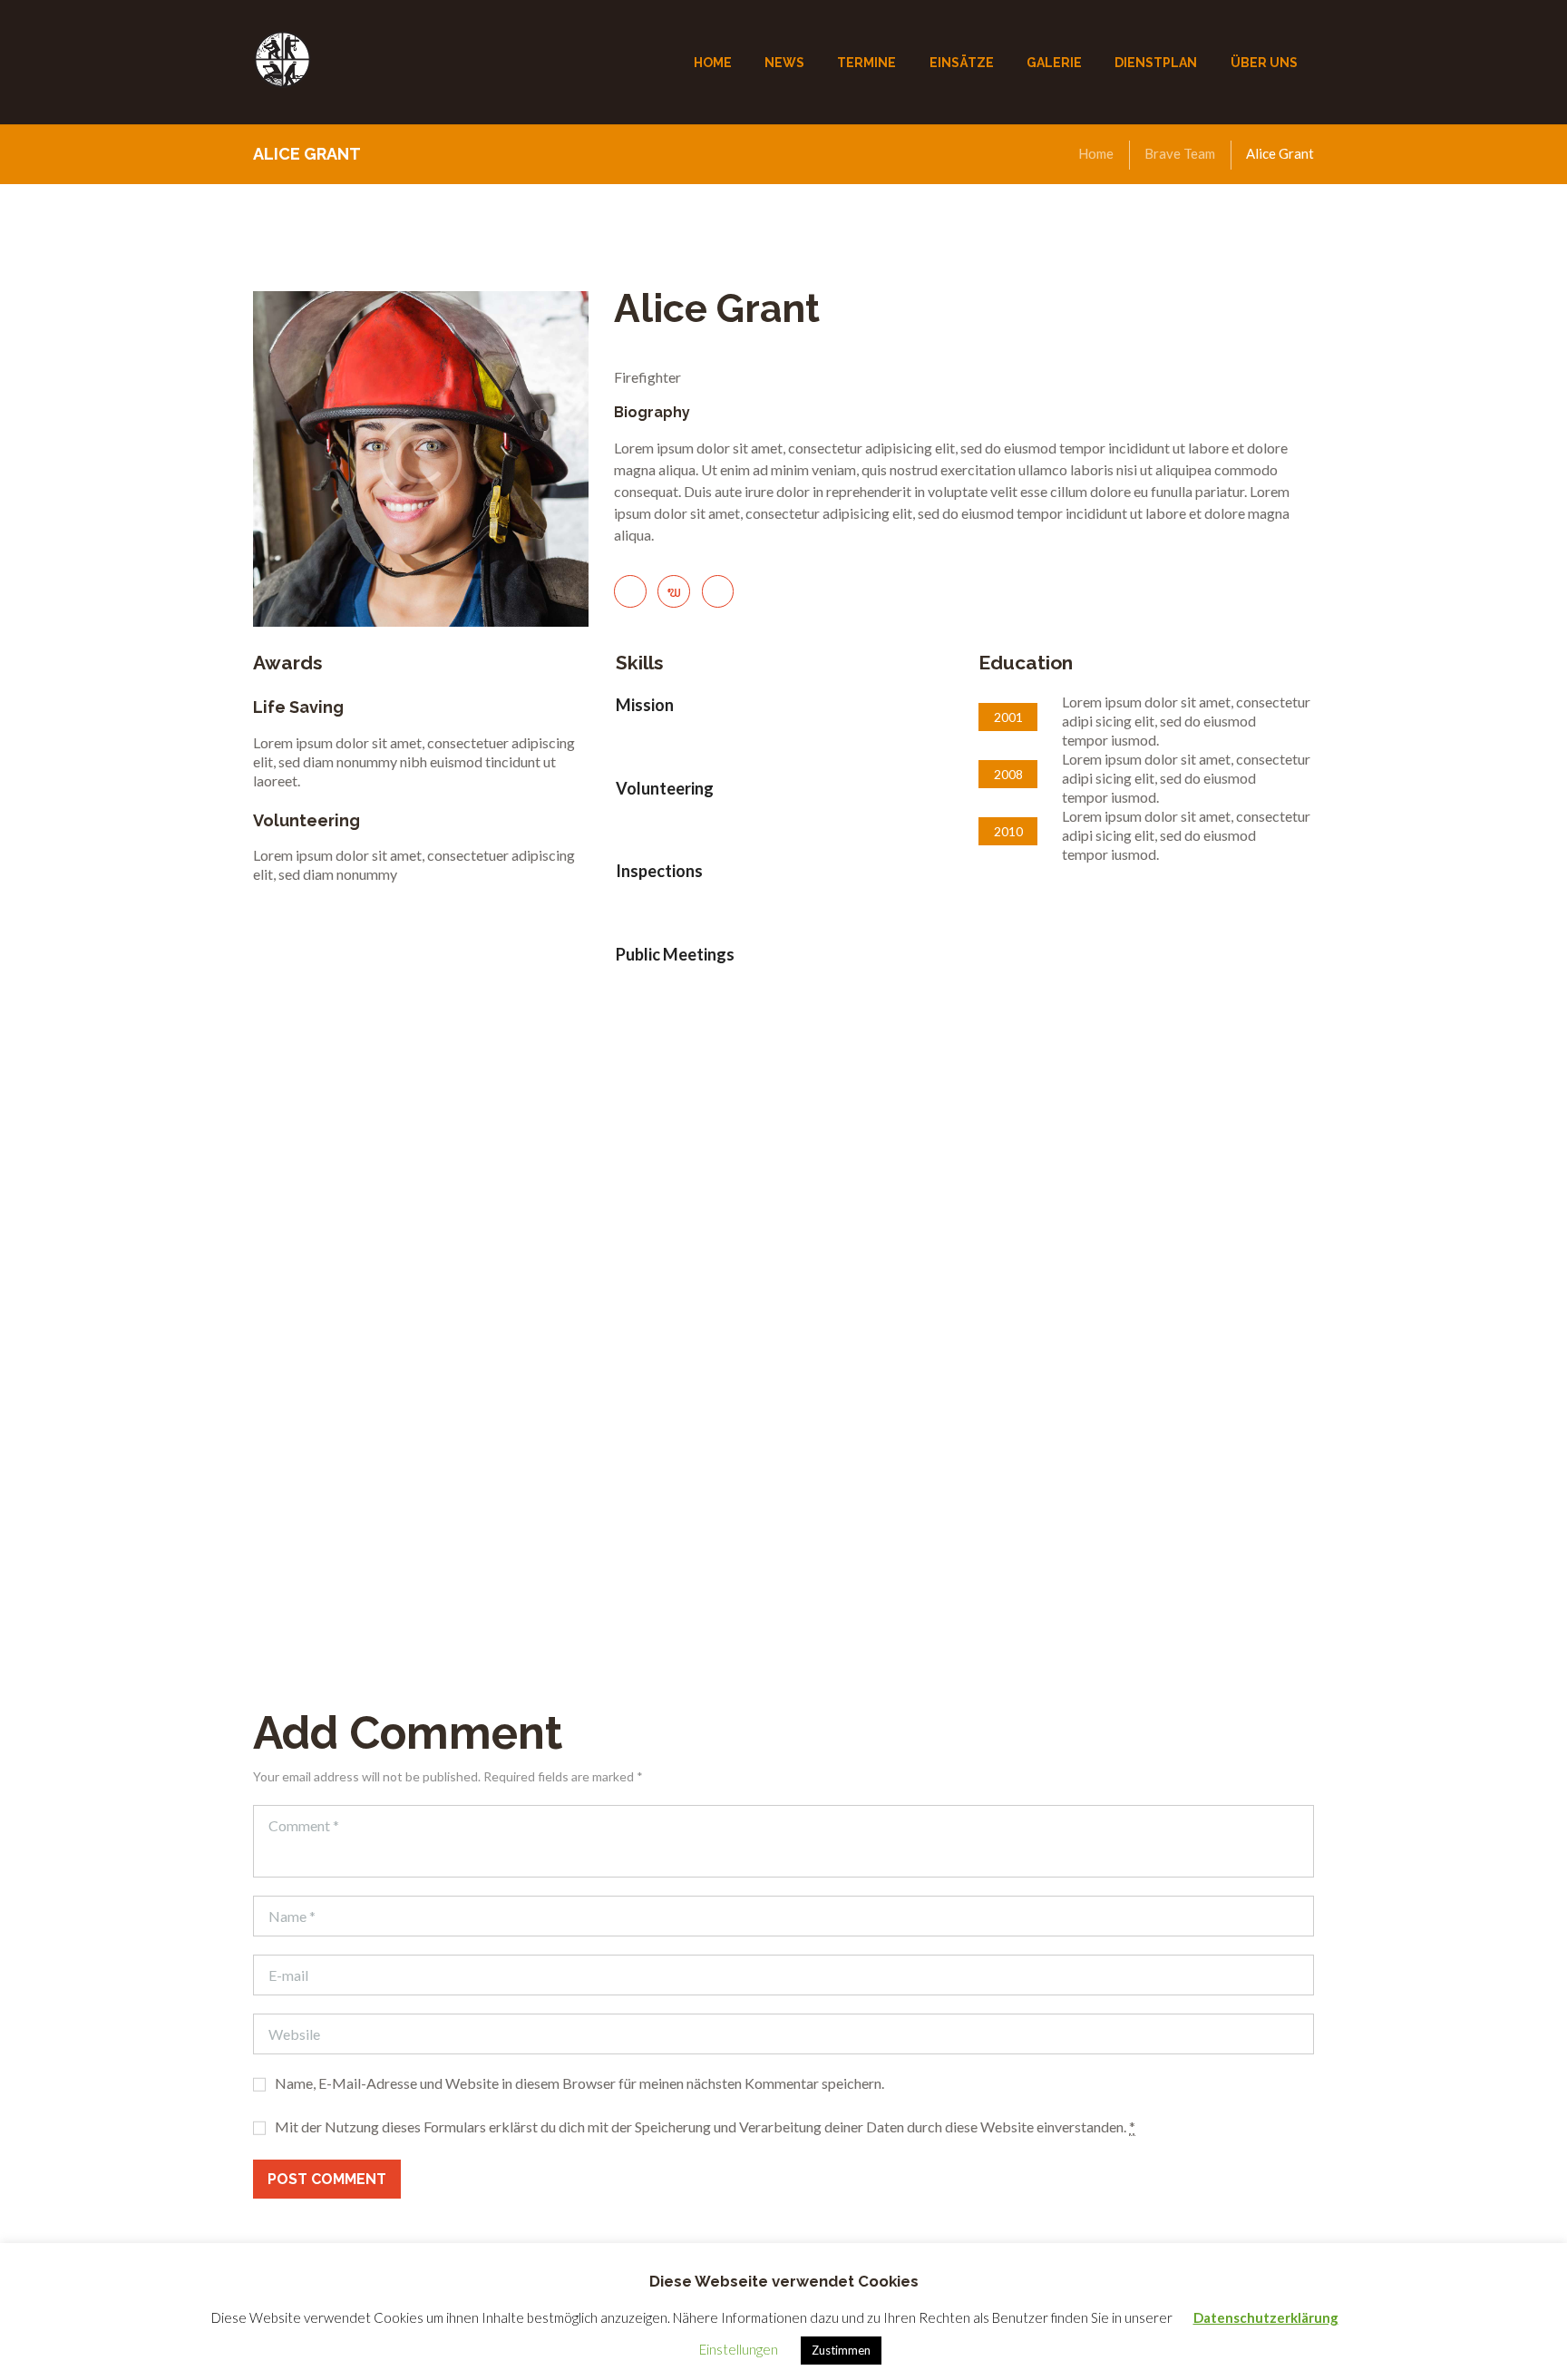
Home (1096, 153)
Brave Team (1180, 153)
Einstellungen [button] (739, 2349)
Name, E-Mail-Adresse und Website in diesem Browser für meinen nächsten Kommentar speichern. (579, 2083)
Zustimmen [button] (841, 2350)
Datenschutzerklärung (1266, 2317)
